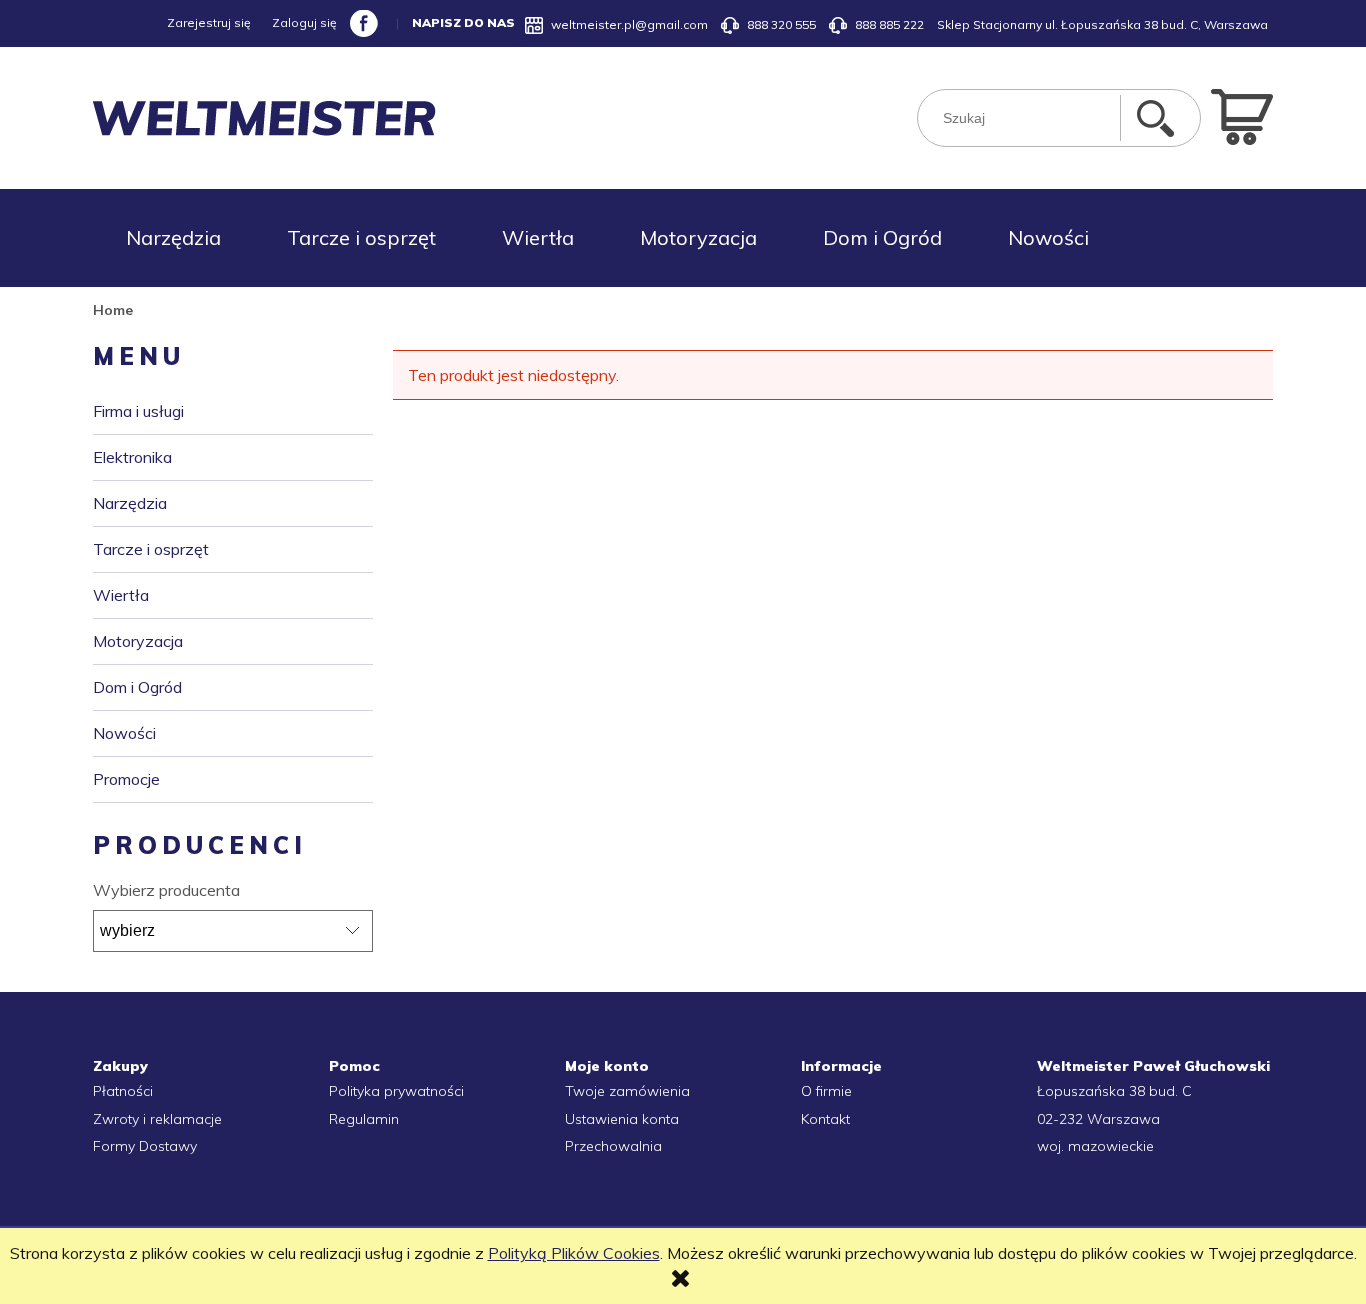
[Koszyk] (1242, 115)
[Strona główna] (264, 118)
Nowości (124, 733)
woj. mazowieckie (1095, 1146)
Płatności (123, 1091)
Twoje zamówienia (627, 1091)
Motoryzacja (138, 641)
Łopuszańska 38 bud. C (1114, 1091)
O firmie (826, 1091)
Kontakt (825, 1119)
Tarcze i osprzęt (151, 549)
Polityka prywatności (396, 1091)
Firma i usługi (138, 411)
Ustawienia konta (622, 1119)
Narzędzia (130, 503)
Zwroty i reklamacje (157, 1119)
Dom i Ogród (137, 687)
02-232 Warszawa (1098, 1119)
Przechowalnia (613, 1146)
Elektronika (132, 457)
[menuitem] (173, 238)
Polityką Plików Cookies (574, 1253)
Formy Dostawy (145, 1146)
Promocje (126, 779)
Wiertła (121, 595)
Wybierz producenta (166, 890)
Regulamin (364, 1119)
